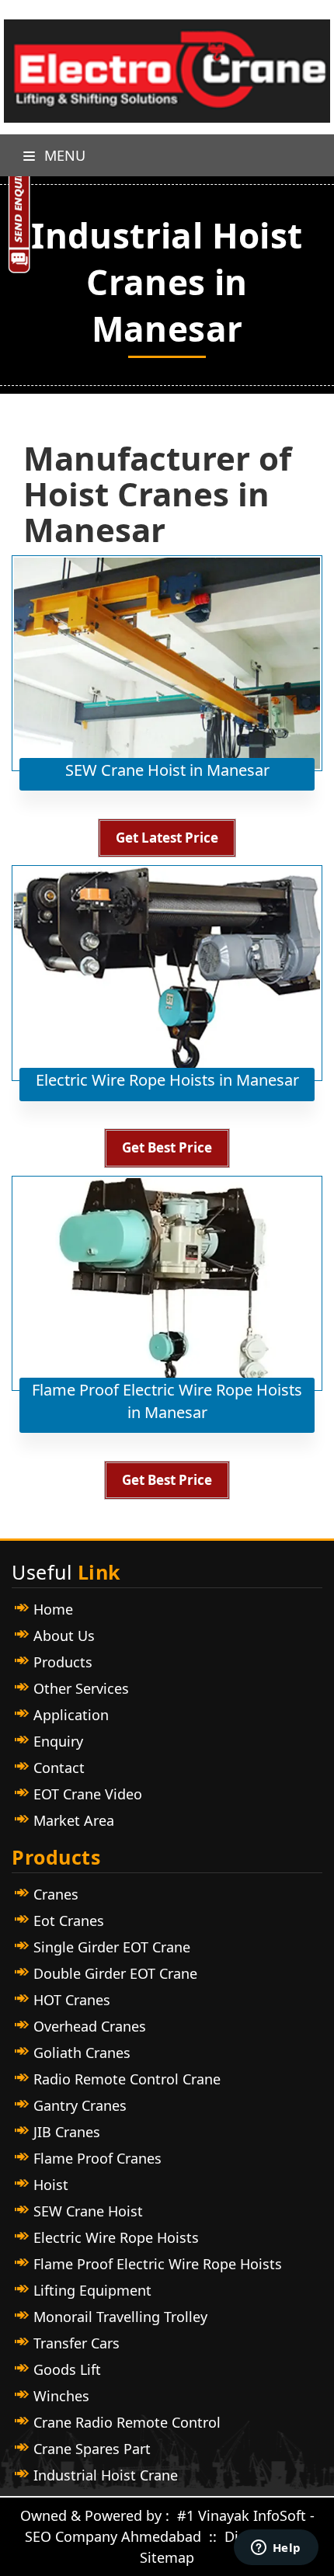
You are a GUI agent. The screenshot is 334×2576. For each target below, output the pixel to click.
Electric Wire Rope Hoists (116, 2237)
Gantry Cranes (80, 2105)
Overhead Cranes (90, 2026)
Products (63, 1662)
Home (53, 1609)
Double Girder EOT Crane (115, 1973)
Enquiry (58, 1741)
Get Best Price (167, 1147)
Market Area (74, 1820)
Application (71, 1715)
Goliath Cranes (82, 2053)
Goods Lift (67, 2369)
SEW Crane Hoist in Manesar (167, 770)
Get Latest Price (167, 838)
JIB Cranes (67, 2132)
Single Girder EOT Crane (112, 1947)
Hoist (51, 2185)
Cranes (56, 1894)
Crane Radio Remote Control (127, 2422)
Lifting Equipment (92, 2290)
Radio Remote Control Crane (127, 2079)
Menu (63, 155)
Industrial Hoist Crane (106, 2475)
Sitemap (167, 2557)
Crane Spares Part (92, 2449)
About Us (64, 1636)
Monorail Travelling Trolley (120, 2317)
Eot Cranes (69, 1921)
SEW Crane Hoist (88, 2211)
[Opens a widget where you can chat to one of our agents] (276, 2549)
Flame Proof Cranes (97, 2158)
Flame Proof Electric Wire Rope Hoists (158, 2264)
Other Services (81, 1688)
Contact (59, 1768)
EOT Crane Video (88, 1794)
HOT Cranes (72, 2000)
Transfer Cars (77, 2343)
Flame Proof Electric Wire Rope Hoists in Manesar (167, 1401)
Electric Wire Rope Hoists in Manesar (167, 1080)
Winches (61, 2396)
